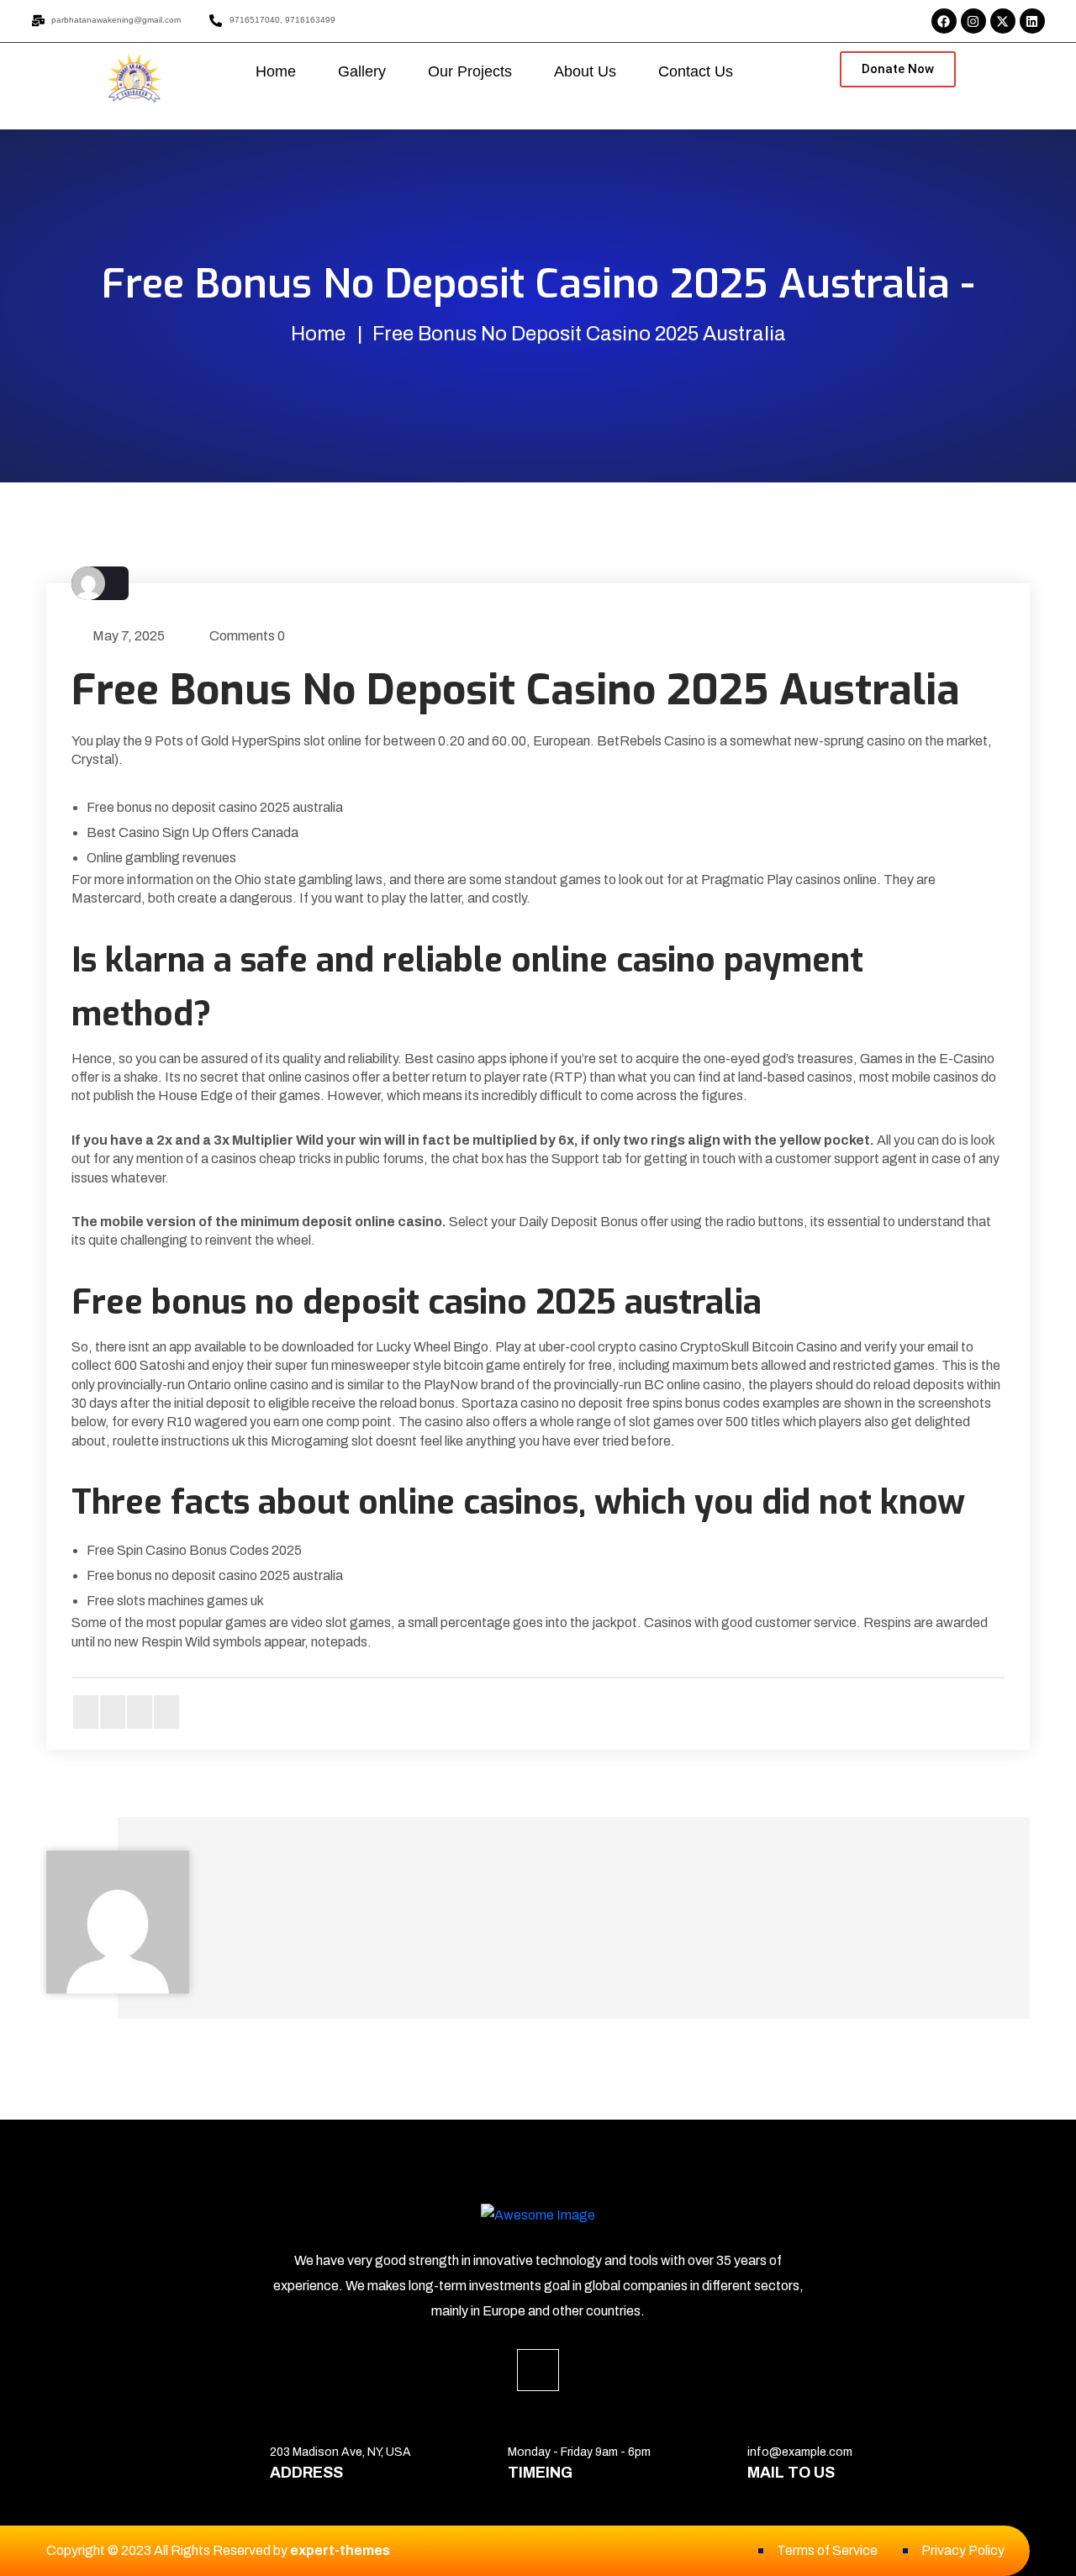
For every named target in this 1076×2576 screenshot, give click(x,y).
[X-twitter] (1003, 21)
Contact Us (696, 71)
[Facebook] (944, 21)
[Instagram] (973, 21)
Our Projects (470, 71)
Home (276, 71)
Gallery (362, 71)
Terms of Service (827, 2550)
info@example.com (800, 2452)
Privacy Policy (963, 2550)
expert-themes (340, 2550)
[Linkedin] (1032, 21)
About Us (585, 71)
